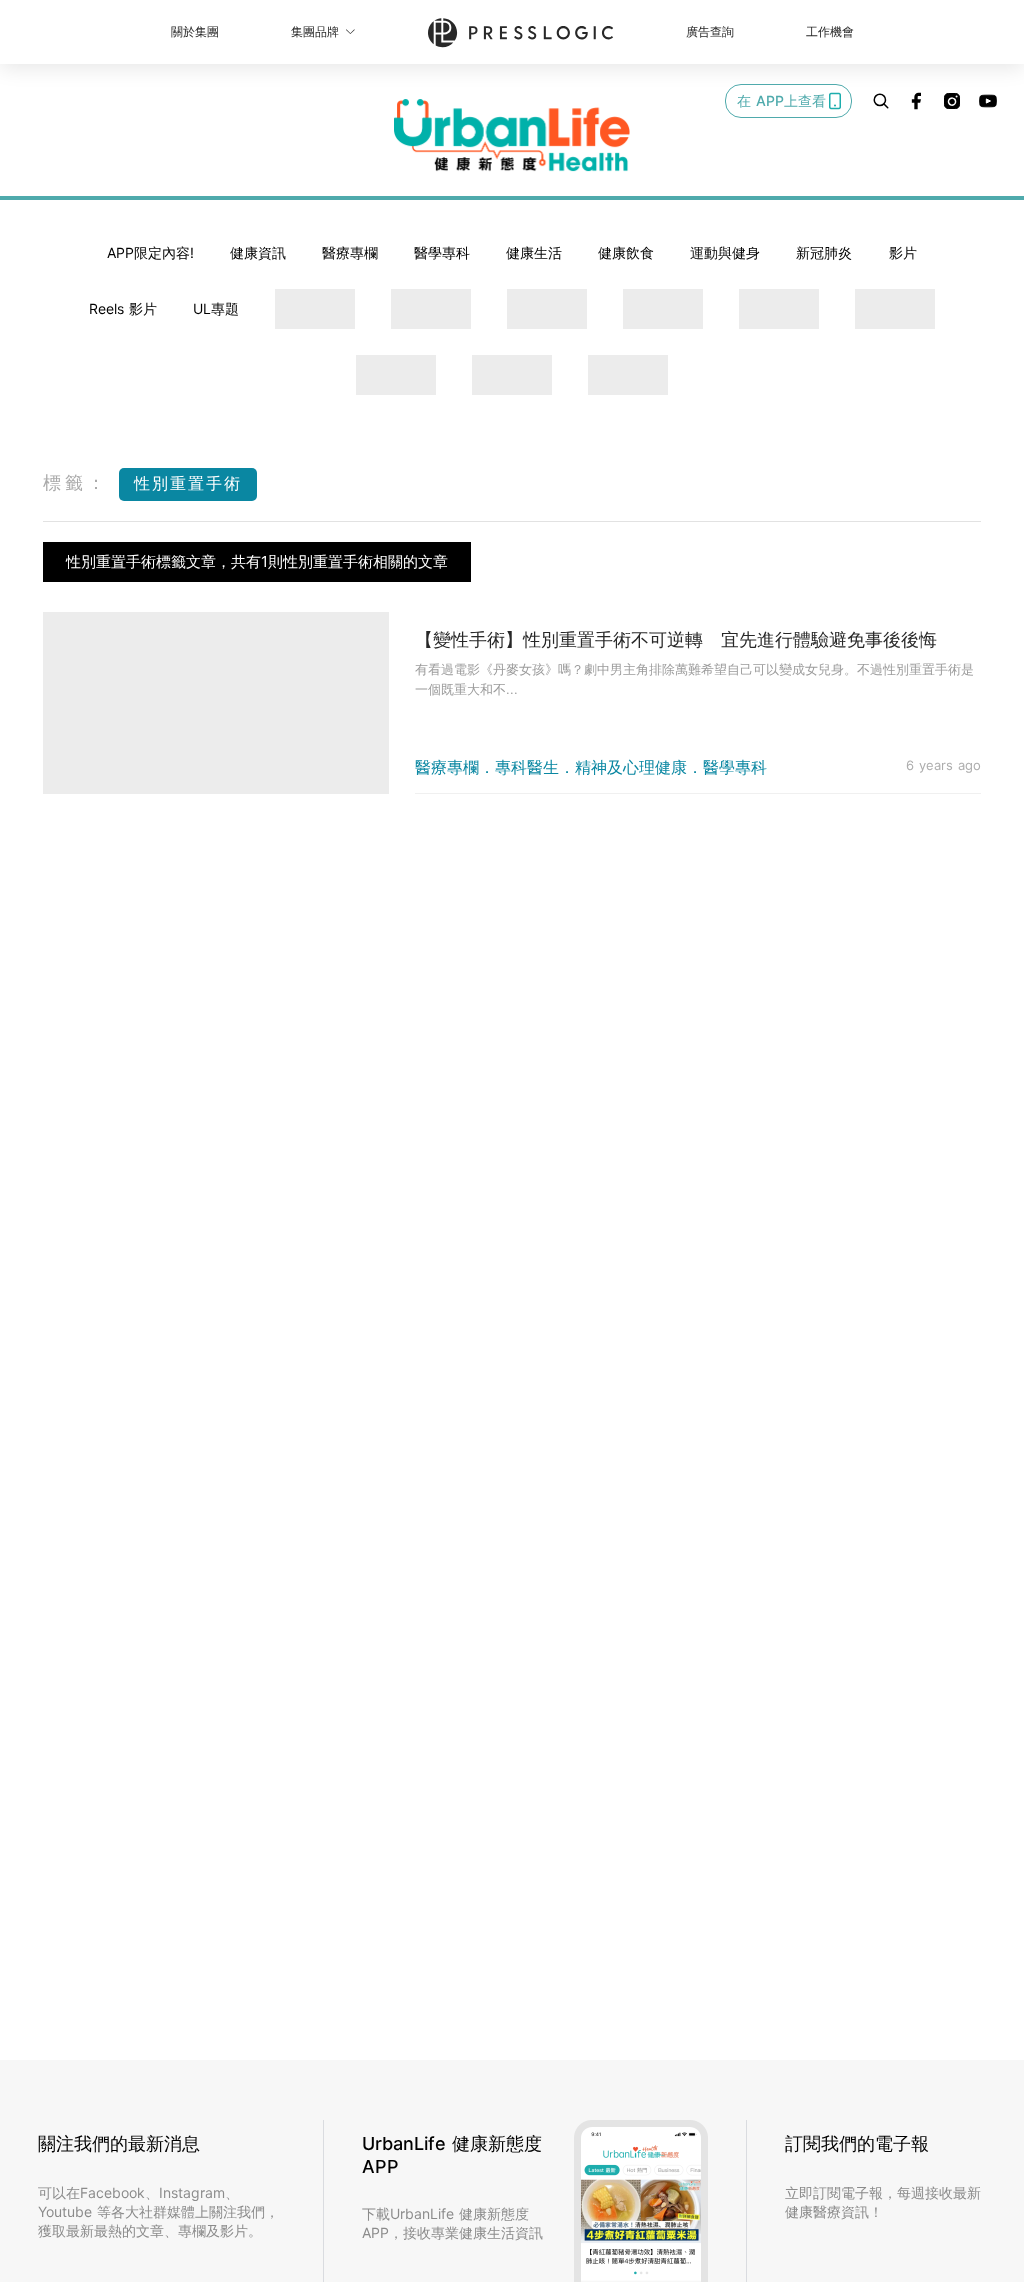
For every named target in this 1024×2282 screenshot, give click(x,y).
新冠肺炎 (824, 252)
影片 (903, 252)
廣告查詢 (710, 31)
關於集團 (195, 31)
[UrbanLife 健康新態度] (512, 135)
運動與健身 (725, 252)
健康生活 (534, 252)
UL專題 (216, 308)
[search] (881, 101)
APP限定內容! (150, 252)
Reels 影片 (123, 308)
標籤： (76, 482)
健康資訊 (258, 252)
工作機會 (830, 31)
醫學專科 (442, 252)
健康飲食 (626, 252)
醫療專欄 (350, 252)
